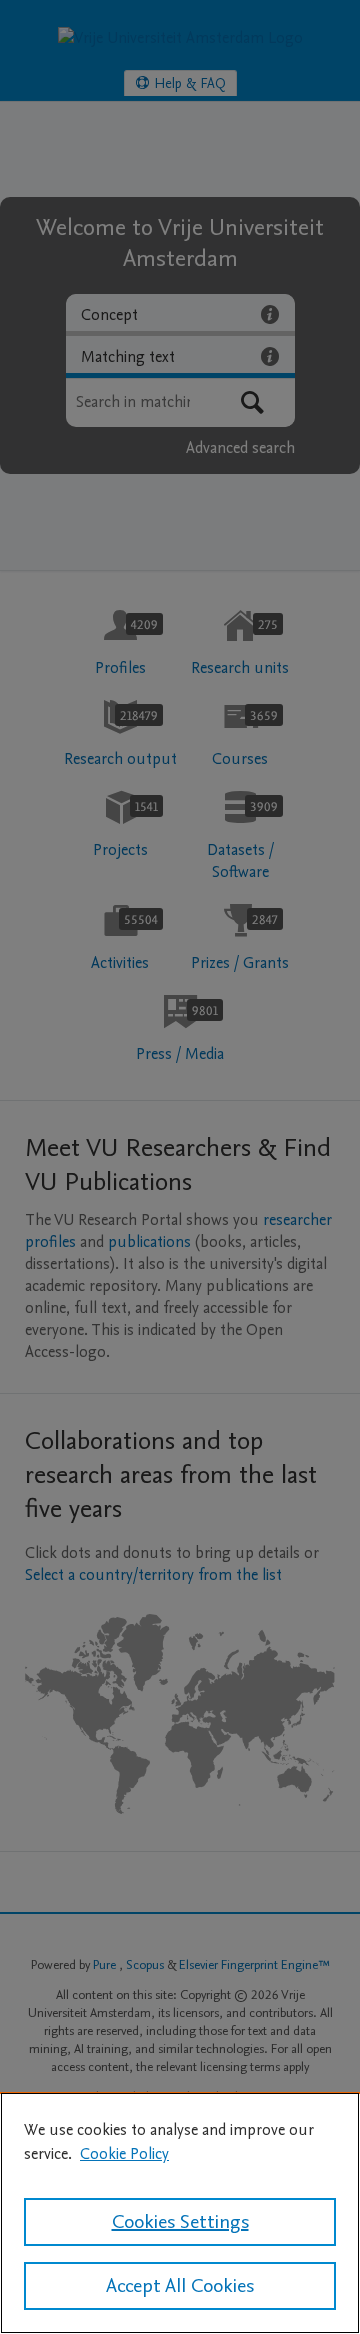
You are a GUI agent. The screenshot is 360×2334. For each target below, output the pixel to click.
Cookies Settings (180, 2222)
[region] (180, 2213)
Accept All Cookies (180, 2286)
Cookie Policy (124, 2154)
